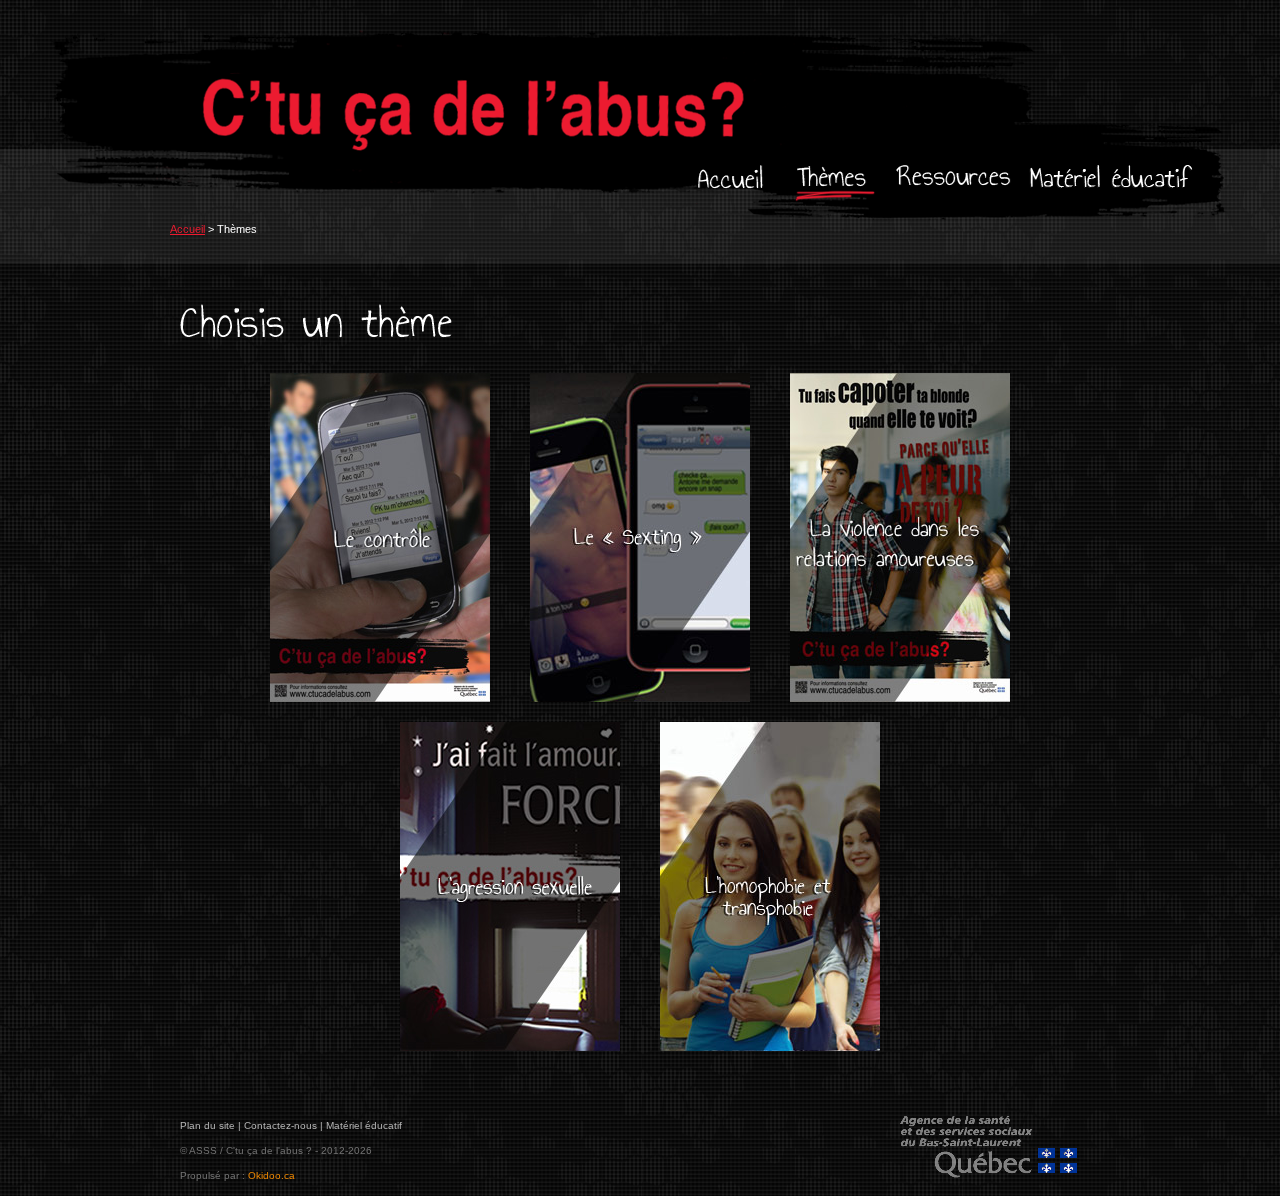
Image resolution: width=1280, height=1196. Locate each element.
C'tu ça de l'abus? (530, 105)
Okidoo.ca (271, 1175)
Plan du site (207, 1125)
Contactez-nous (280, 1125)
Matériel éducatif (364, 1125)
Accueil (187, 229)
